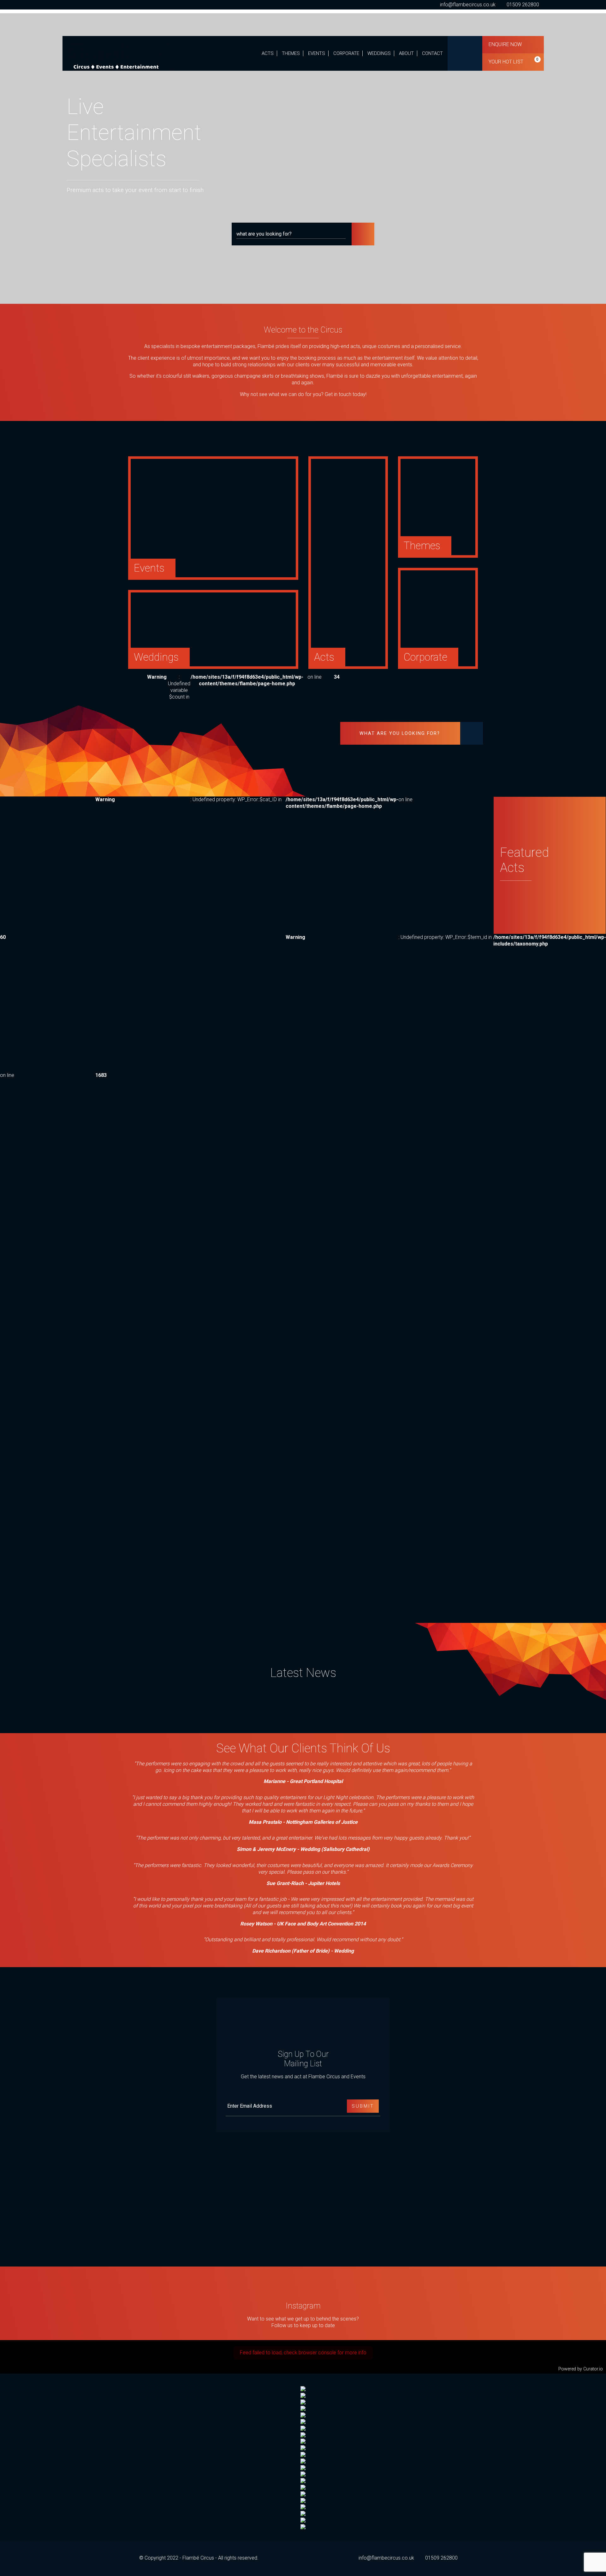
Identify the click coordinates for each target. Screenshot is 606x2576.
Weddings (379, 53)
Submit (363, 2106)
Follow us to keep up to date (303, 2325)
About (406, 53)
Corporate (346, 53)
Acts (268, 53)
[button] (363, 234)
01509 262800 (523, 5)
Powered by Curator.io (581, 2369)
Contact (432, 53)
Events (317, 53)
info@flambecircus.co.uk (468, 5)
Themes (291, 53)
